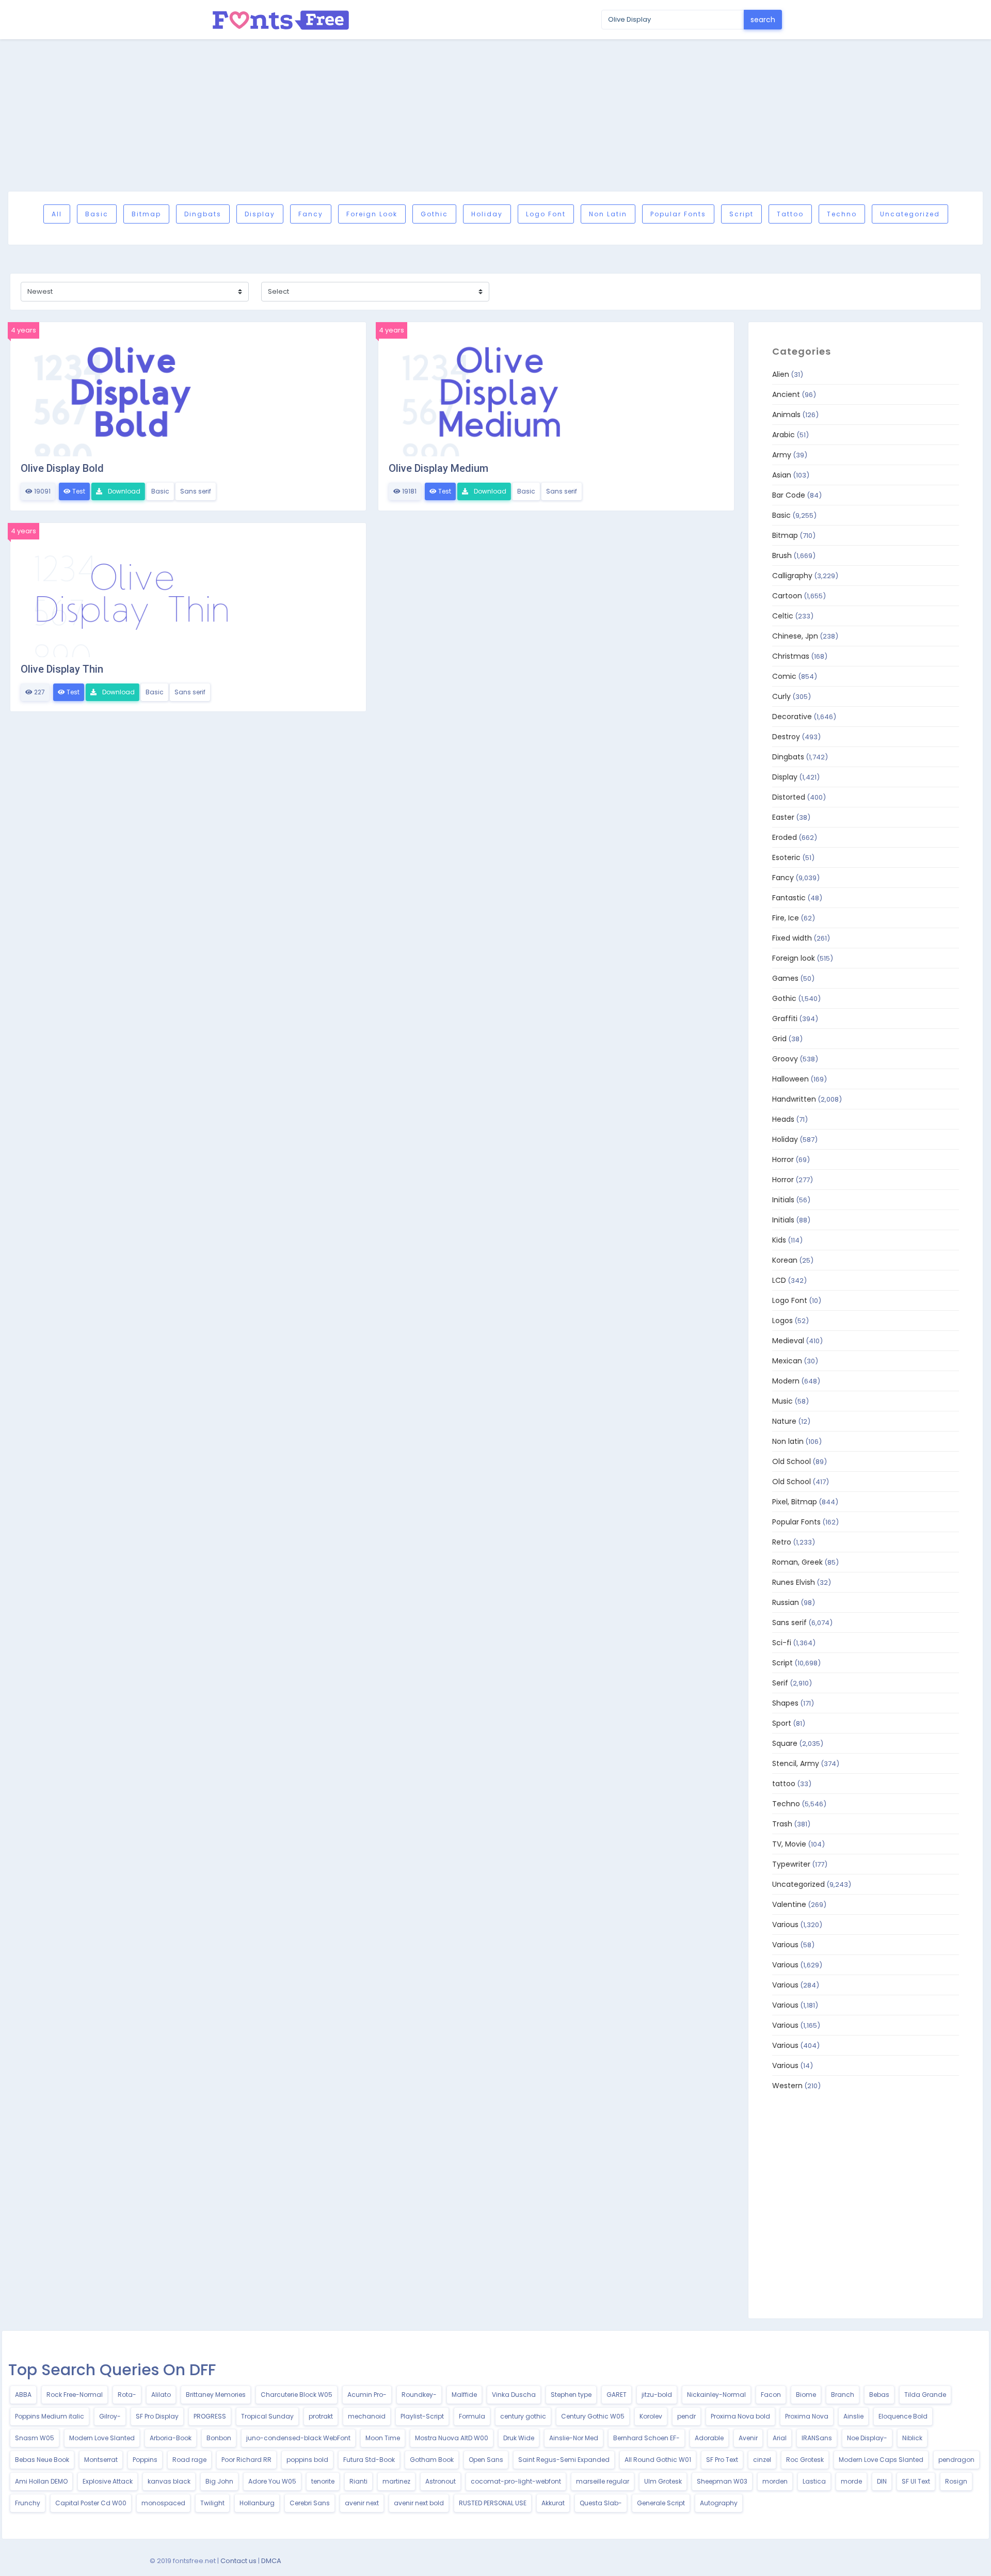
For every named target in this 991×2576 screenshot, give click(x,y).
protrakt (321, 2416)
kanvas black (169, 2481)
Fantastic (789, 898)
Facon (771, 2395)
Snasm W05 (35, 2438)
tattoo (790, 214)
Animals (786, 415)
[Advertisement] (495, 115)
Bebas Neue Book (42, 2460)
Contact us (238, 2561)
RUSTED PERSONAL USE (493, 2503)
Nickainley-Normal (716, 2395)
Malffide (464, 2395)
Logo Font (546, 214)
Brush (782, 555)
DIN (882, 2481)
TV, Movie (789, 1844)
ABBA (23, 2395)
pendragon (956, 2460)
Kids (779, 1240)
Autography (719, 2503)
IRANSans (817, 2438)
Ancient (786, 394)
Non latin (608, 214)
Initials (783, 1200)
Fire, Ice (786, 918)
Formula (472, 2416)
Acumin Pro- (367, 2395)
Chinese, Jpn (795, 636)
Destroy (786, 737)
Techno (842, 214)
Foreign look (372, 214)
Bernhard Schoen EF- (646, 2438)
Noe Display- (867, 2438)
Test (78, 491)
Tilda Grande (925, 2395)
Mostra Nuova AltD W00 (452, 2438)
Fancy (311, 214)
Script (741, 214)
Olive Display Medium (438, 468)
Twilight (212, 2503)
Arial (780, 2438)
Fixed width (792, 938)
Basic (97, 214)
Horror (783, 1159)
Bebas (879, 2395)
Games (785, 978)
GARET (617, 2395)
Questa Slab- (601, 2503)
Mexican (787, 1361)
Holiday (487, 214)
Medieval (788, 1341)
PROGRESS (210, 2416)
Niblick (912, 2438)
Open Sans (486, 2460)
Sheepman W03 (722, 2481)
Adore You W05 (272, 2481)
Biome (806, 2395)
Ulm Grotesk (663, 2481)
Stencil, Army (796, 1763)
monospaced (163, 2503)
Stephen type (571, 2395)
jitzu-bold (657, 2395)
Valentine (789, 1904)
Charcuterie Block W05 (297, 2395)
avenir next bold (419, 2503)
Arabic (784, 435)
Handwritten (794, 1099)
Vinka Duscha (514, 2395)
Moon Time (383, 2438)
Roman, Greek (797, 1562)
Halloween (790, 1079)
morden (775, 2481)
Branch (843, 2395)
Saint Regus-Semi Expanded (564, 2460)
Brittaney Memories (216, 2395)
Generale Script (661, 2503)
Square (785, 1743)
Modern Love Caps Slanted (881, 2460)
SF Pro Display (157, 2416)
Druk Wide (519, 2438)
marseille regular (603, 2481)
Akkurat (553, 2503)
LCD (779, 1280)
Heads (783, 1119)
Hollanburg (257, 2503)
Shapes (785, 1703)
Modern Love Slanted (102, 2438)
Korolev (651, 2416)
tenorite (323, 2481)
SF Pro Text (722, 2460)
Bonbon (219, 2438)
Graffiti (785, 1019)
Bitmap (146, 214)
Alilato (161, 2395)
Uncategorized (910, 214)
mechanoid (367, 2416)
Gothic (434, 214)
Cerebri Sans (310, 2503)
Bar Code (789, 495)
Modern (786, 1381)
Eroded (785, 837)
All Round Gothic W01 (658, 2460)
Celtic (783, 616)
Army (782, 455)
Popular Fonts (678, 214)
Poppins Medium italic (50, 2416)
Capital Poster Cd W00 (91, 2503)
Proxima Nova (807, 2416)
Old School (792, 1461)
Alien (781, 374)
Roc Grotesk (805, 2460)
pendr (686, 2416)
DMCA (271, 2561)
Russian (786, 1602)
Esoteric (786, 857)
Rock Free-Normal (75, 2395)
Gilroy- (110, 2416)
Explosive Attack (108, 2481)
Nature (784, 1421)
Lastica (814, 2481)
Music (782, 1401)
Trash (782, 1824)
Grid (779, 1039)
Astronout (441, 2481)
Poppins (145, 2460)
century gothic (523, 2416)
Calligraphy (792, 576)
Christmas (791, 656)
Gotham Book (432, 2460)
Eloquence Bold (903, 2416)
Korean (785, 1260)
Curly (781, 696)
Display (260, 214)
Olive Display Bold (62, 468)
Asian (782, 475)
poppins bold (307, 2460)
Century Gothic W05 (593, 2416)
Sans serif (196, 491)
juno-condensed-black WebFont (298, 2438)
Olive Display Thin (62, 669)
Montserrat (101, 2460)
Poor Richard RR (246, 2460)
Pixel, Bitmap (795, 1502)
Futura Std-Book (369, 2460)
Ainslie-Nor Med (574, 2438)
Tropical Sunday (267, 2416)
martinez (396, 2481)
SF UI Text (916, 2481)
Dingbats (203, 214)
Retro (782, 1542)
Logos (782, 1321)
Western (787, 2086)
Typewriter (791, 1864)
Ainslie (853, 2416)
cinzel (762, 2460)
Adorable (709, 2438)
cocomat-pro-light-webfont (516, 2481)
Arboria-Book (171, 2438)
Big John (219, 2481)
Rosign (956, 2481)
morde (851, 2481)
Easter (783, 817)
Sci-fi (782, 1643)
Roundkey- (419, 2395)
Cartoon (787, 596)
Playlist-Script (422, 2416)
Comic (784, 676)
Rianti (358, 2481)
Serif (780, 1683)
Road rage (189, 2460)
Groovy (785, 1059)
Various (785, 1925)
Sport (782, 1723)
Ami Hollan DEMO (41, 2481)
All (57, 214)
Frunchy (28, 2503)
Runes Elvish (794, 1582)
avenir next (362, 2503)
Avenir (748, 2438)
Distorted (789, 797)
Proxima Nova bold (740, 2416)
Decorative (792, 717)
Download (123, 491)
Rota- (127, 2395)
